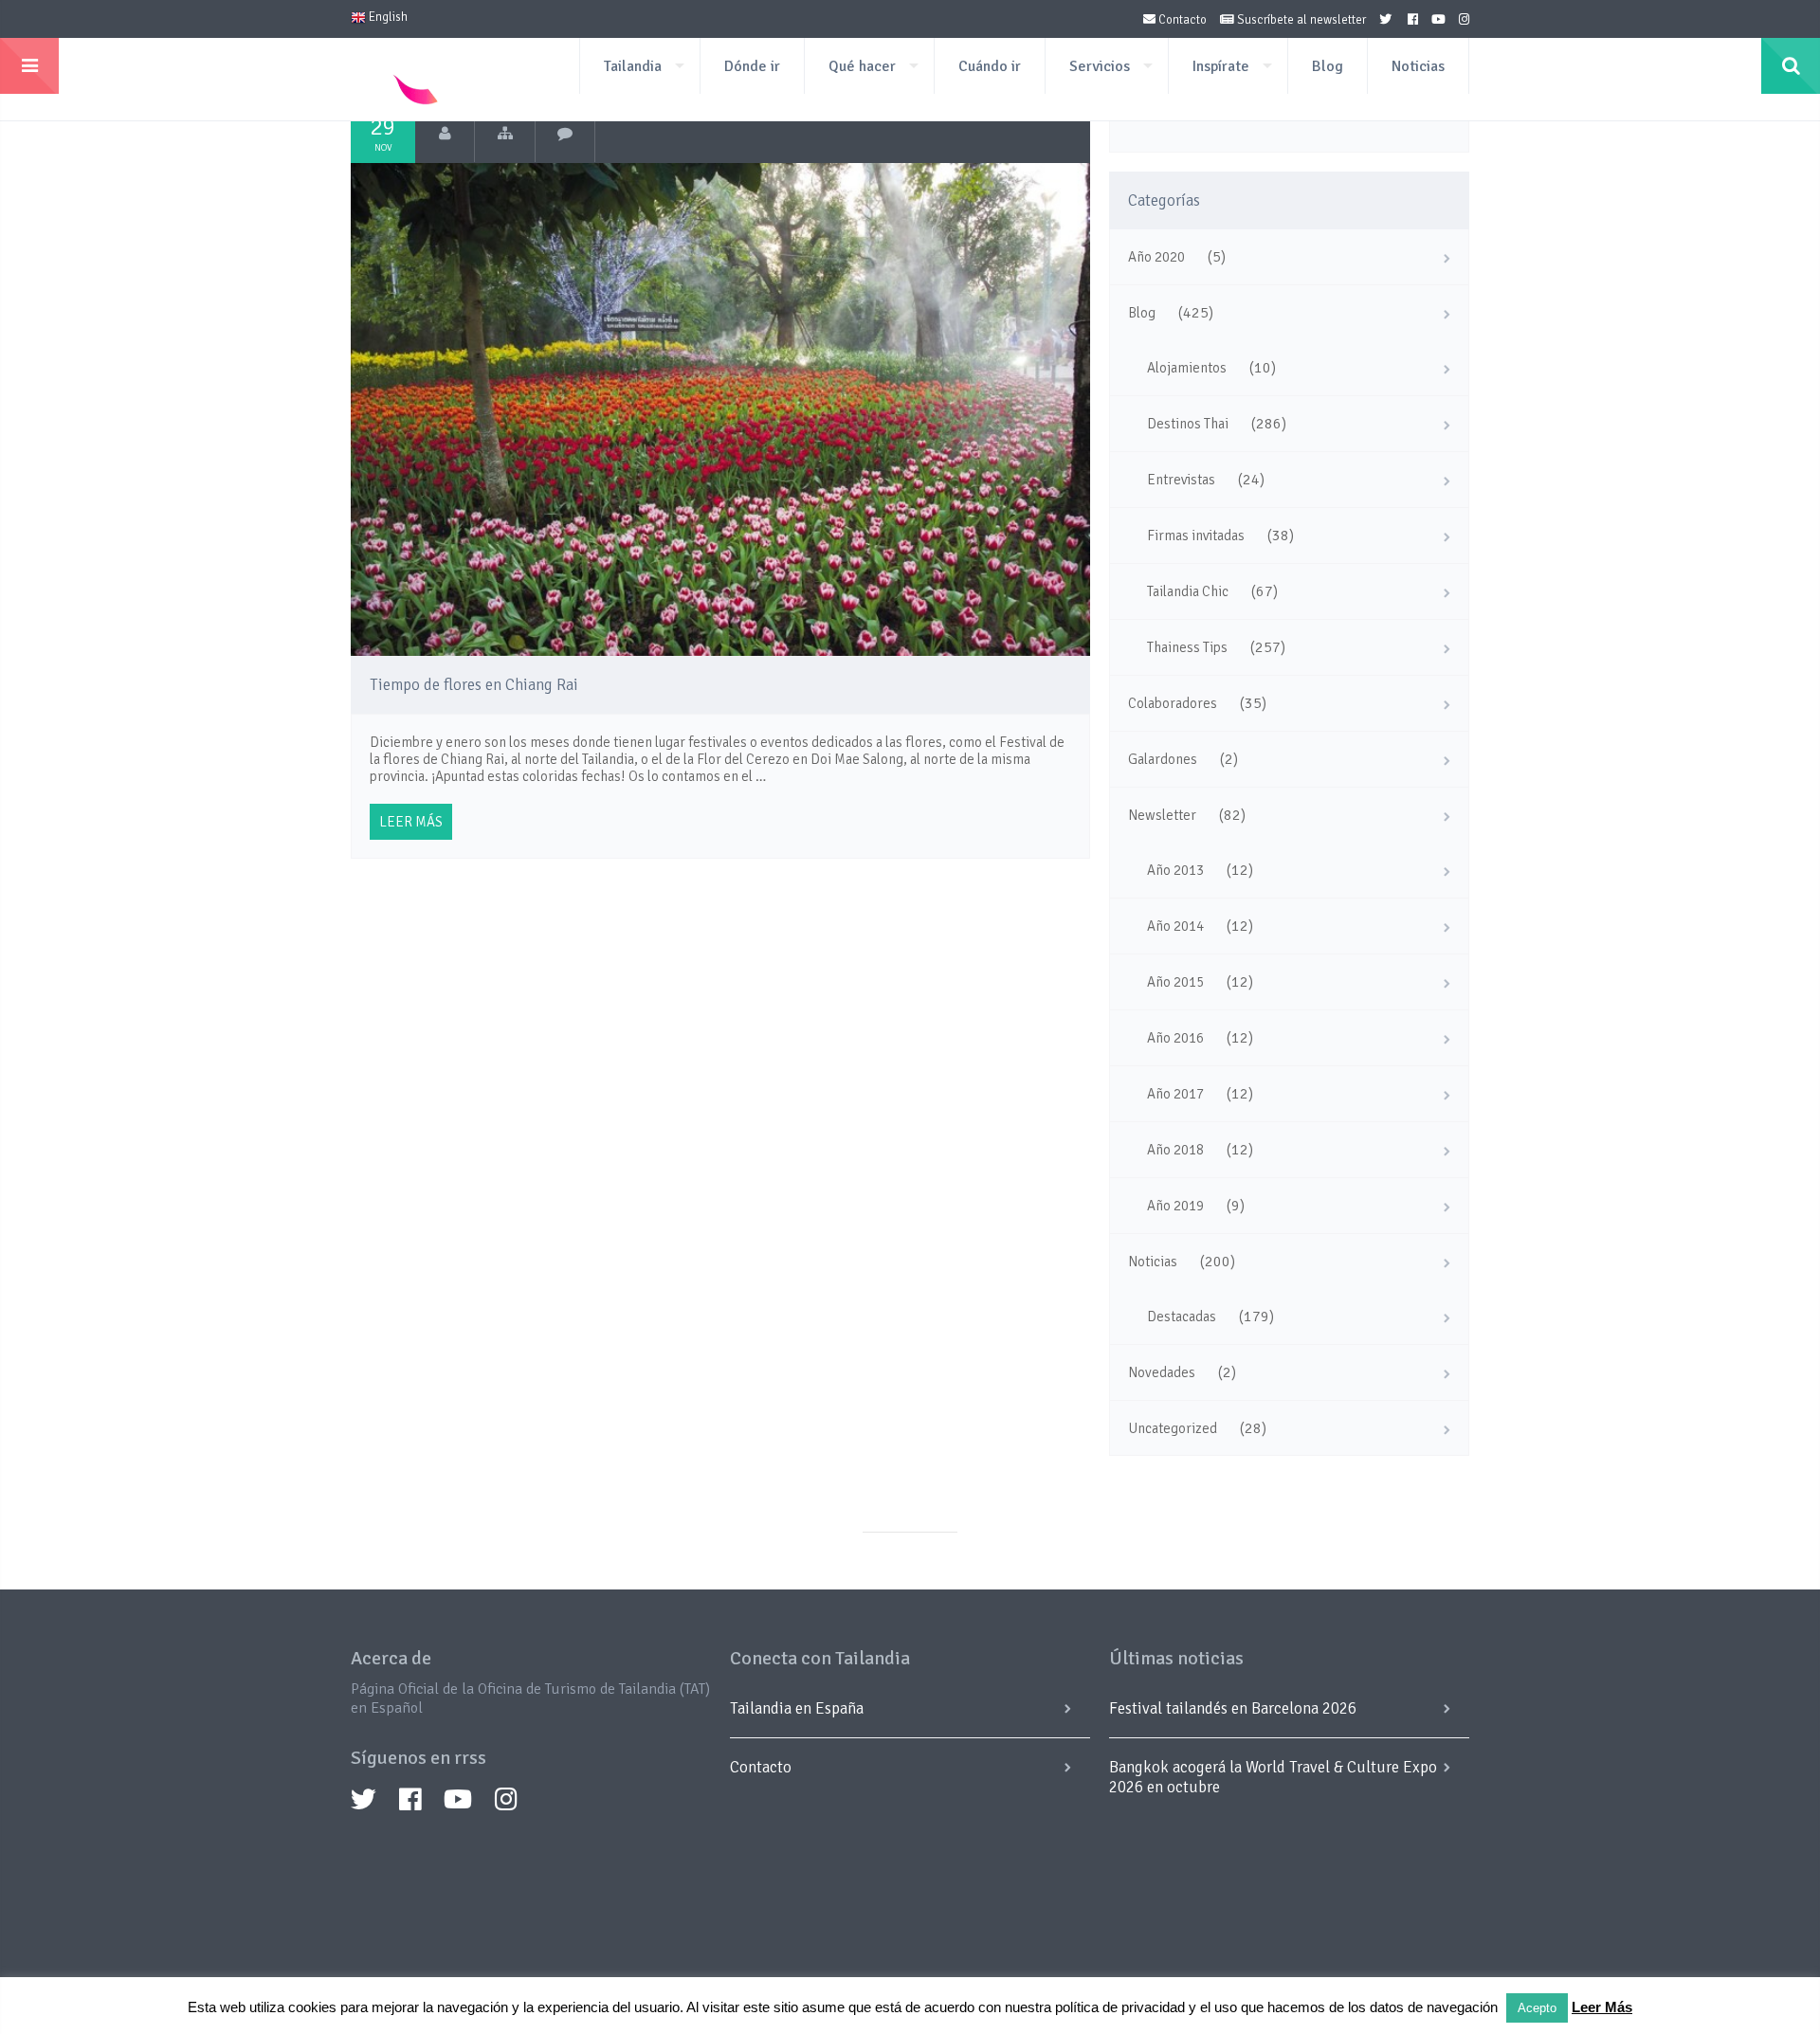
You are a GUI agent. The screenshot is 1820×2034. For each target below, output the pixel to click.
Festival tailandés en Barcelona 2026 (1233, 1708)
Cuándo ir (990, 66)
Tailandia (633, 66)
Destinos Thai (1188, 424)
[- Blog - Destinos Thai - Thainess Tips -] (505, 134)
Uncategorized (1173, 1428)
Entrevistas (1181, 480)
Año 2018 (1175, 1150)
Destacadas (1182, 1317)
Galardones (1163, 759)
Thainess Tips (1187, 647)
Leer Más (1602, 2007)
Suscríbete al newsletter (1300, 20)
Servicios (1100, 66)
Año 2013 (1175, 870)
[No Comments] (565, 134)
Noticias (1418, 66)
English (387, 17)
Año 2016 (1175, 1038)
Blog (1328, 66)
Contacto (1181, 20)
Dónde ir (752, 66)
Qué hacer (862, 66)
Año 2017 (1175, 1094)
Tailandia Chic (1188, 591)
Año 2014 (1175, 926)
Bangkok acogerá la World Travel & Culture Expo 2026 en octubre (1273, 1777)
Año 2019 (1175, 1206)
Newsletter (1162, 815)
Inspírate (1221, 66)
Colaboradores (1173, 703)
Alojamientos (1187, 368)
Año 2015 (1175, 982)
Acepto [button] (1537, 2008)
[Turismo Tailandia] (445, 134)
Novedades (1162, 1372)
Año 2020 (1156, 257)
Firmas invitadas (1196, 536)
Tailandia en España (797, 1708)
